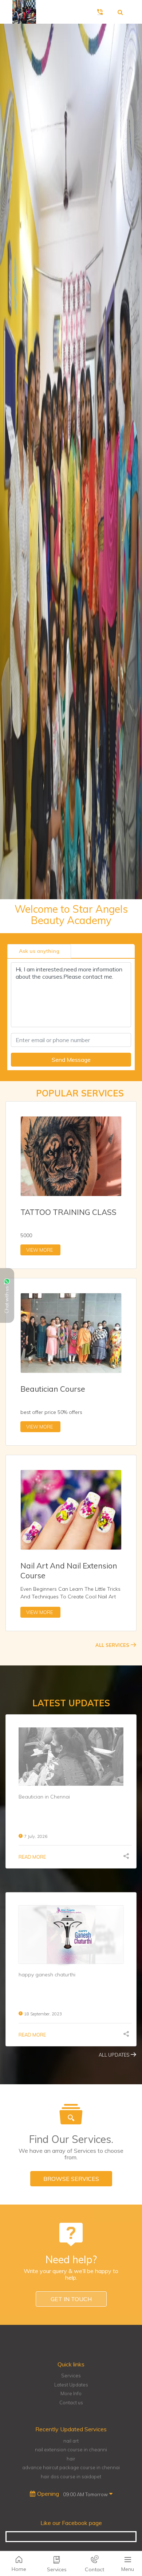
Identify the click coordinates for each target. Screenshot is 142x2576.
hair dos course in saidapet (71, 2476)
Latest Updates (71, 2385)
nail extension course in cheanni (71, 2450)
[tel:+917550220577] (101, 12)
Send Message (71, 1060)
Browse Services (71, 2179)
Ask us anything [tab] (39, 951)
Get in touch (71, 2299)
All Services (113, 1645)
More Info (71, 2393)
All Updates (115, 2055)
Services (71, 2376)
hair (71, 2459)
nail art (71, 2441)
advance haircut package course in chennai (71, 2467)
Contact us (71, 2402)
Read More (32, 1857)
